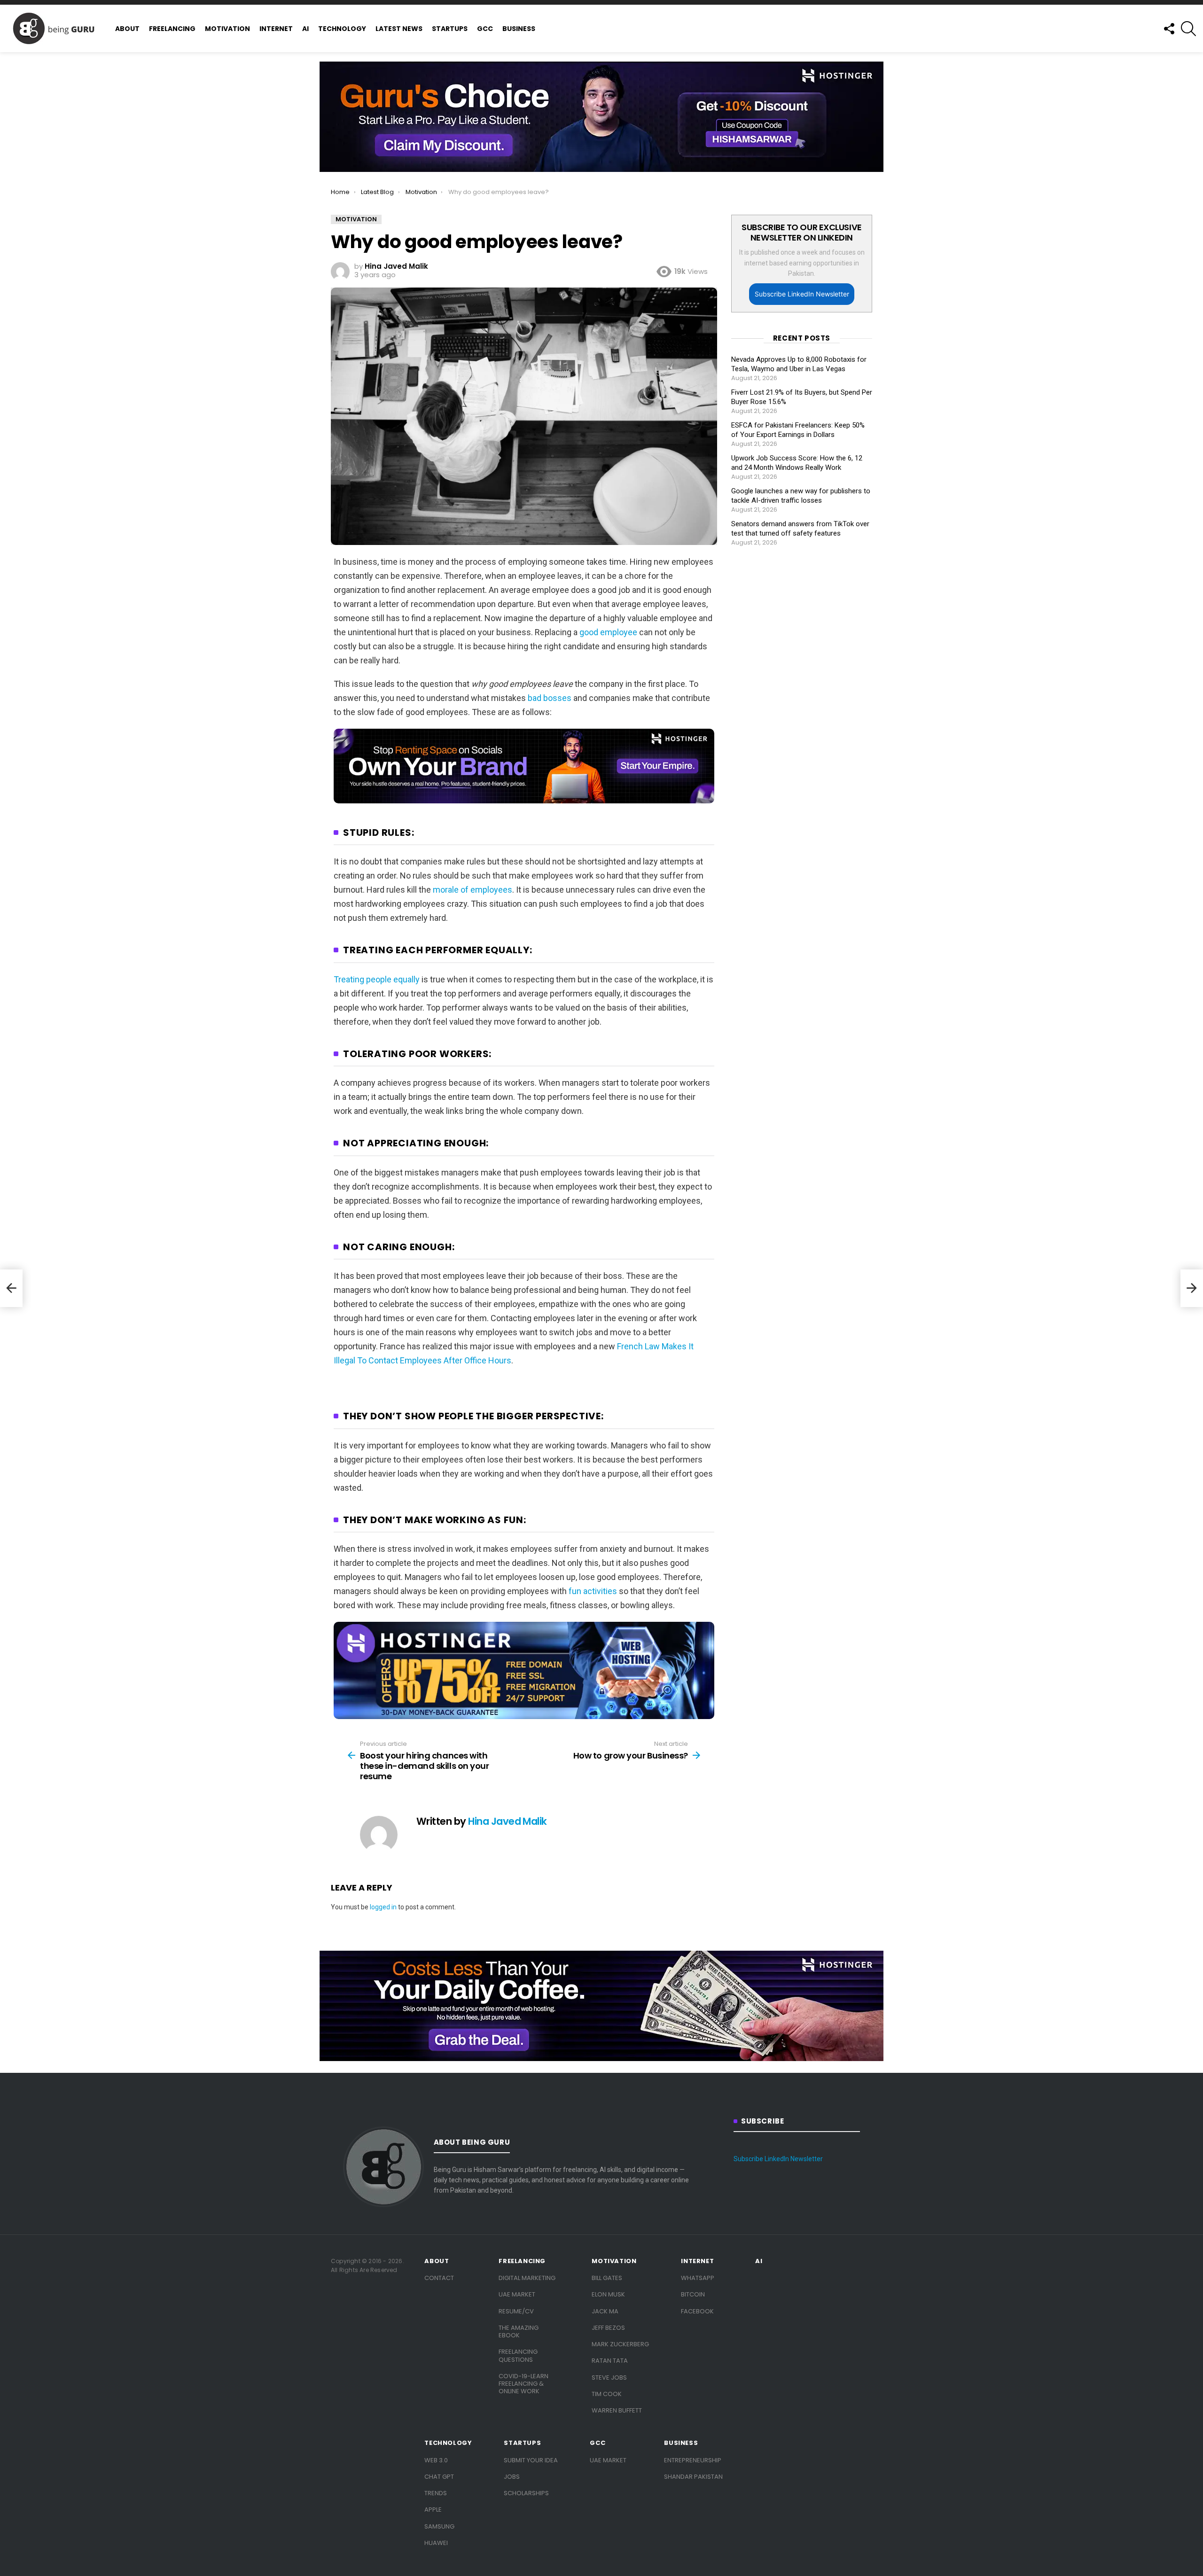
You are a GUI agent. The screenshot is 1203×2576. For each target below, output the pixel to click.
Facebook (697, 2311)
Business (519, 29)
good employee (608, 632)
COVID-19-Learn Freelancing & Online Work (523, 2384)
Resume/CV (516, 2311)
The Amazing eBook (519, 2331)
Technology (342, 29)
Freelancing (172, 29)
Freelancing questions (518, 2355)
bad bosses (550, 698)
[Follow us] (1169, 29)
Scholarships (526, 2493)
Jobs (512, 2477)
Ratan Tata (610, 2361)
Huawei (436, 2543)
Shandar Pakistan (693, 2477)
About (127, 29)
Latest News (399, 29)
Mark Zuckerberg (620, 2344)
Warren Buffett (617, 2410)
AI (305, 29)
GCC (485, 29)
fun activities (593, 1591)
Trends (436, 2493)
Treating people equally (377, 979)
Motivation (227, 29)
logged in (383, 1907)
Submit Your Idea (531, 2460)
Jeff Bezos (608, 2328)
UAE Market (517, 2294)
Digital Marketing (527, 2278)
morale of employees (473, 890)
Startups (450, 29)
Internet (276, 29)
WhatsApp (698, 2278)
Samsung (439, 2526)
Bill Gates (607, 2278)
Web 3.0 (436, 2460)
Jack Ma (605, 2311)
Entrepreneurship (693, 2460)
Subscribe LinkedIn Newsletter (802, 294)
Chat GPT (439, 2477)
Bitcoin (693, 2294)
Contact (439, 2278)
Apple (433, 2510)
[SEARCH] (1188, 29)
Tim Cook (607, 2394)
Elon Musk (608, 2294)
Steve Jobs (609, 2378)
